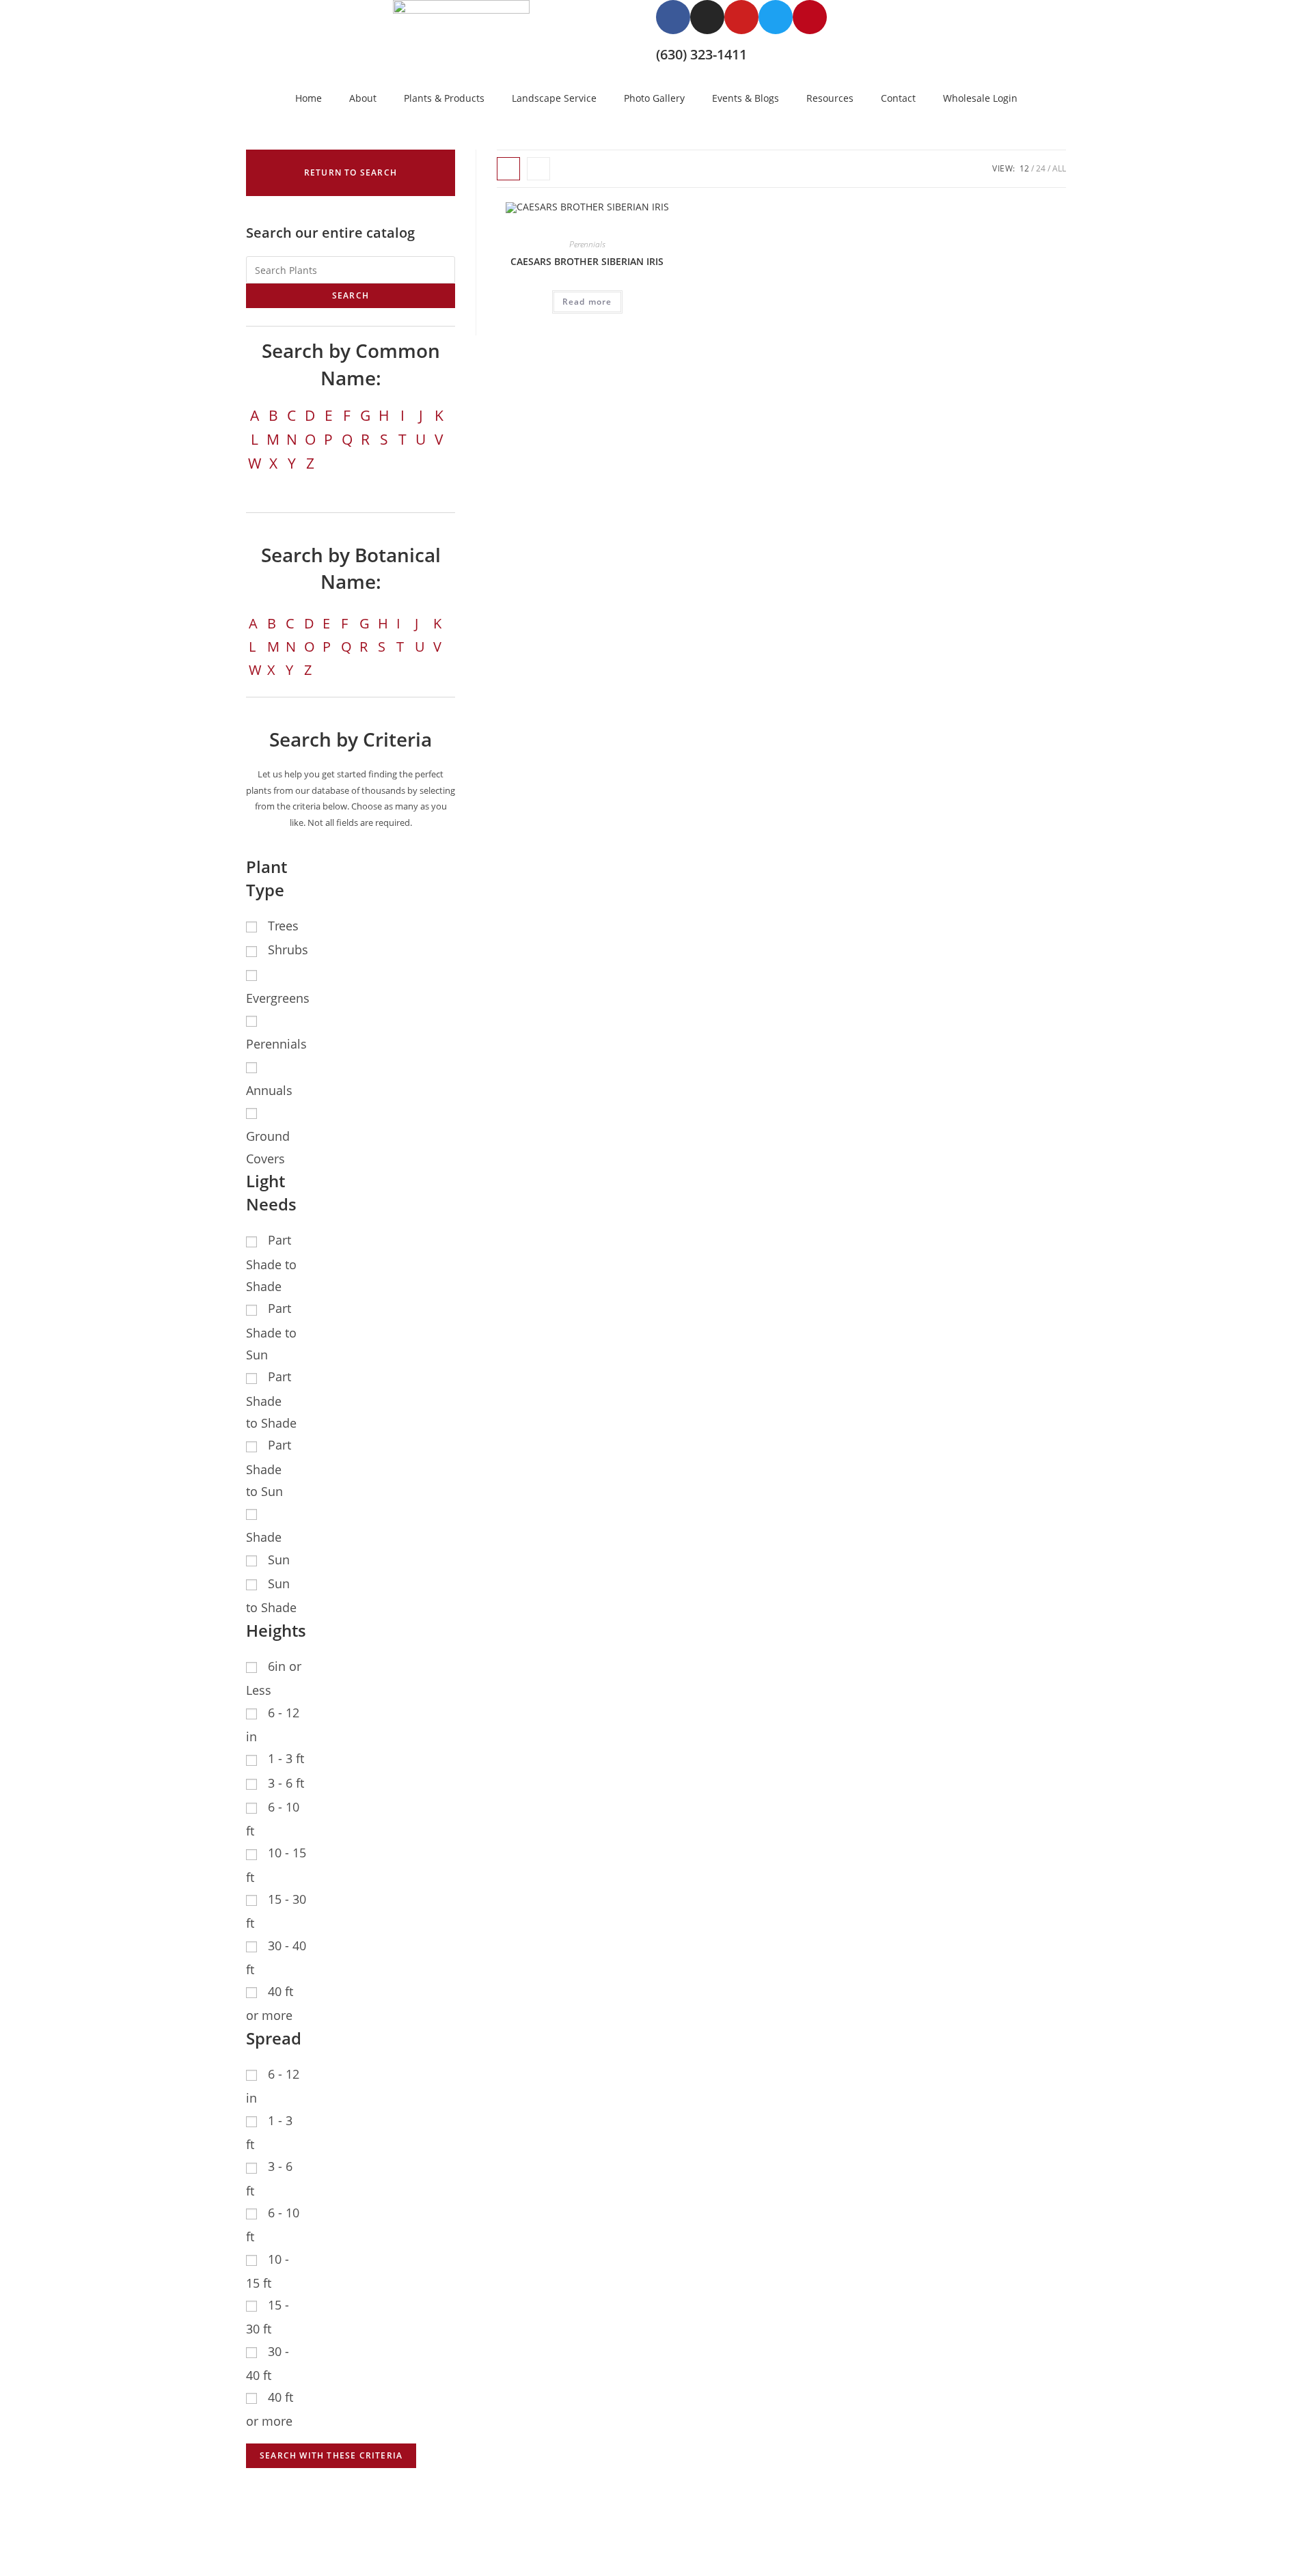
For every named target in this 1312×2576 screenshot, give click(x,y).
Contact (898, 98)
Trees (283, 926)
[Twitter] (776, 17)
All (1059, 168)
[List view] (538, 169)
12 (1024, 168)
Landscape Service (554, 98)
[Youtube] (741, 17)
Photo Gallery (654, 98)
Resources (830, 98)
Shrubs (288, 950)
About (363, 98)
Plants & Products (444, 98)
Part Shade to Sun (271, 1331)
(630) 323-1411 (701, 54)
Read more (587, 302)
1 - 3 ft (286, 1758)
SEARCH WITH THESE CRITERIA (331, 2455)
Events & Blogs (746, 98)
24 (1041, 168)
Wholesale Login (980, 98)
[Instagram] (707, 17)
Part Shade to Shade (271, 1263)
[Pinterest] (810, 17)
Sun (279, 1560)
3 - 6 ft (286, 1783)
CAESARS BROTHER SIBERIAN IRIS (587, 261)
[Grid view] (508, 169)
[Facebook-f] (673, 17)
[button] (351, 173)
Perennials (587, 244)
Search (351, 295)
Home (309, 98)
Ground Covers (268, 1147)
